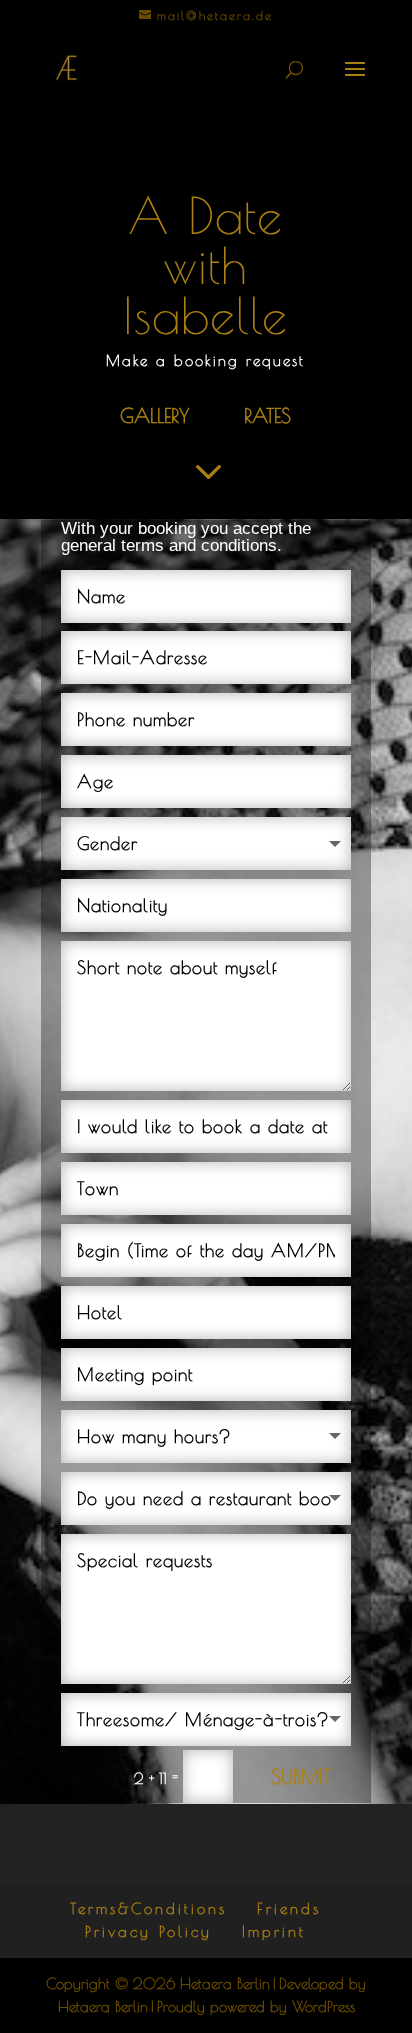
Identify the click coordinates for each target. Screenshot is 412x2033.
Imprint (274, 1931)
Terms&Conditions (148, 1908)
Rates (267, 415)
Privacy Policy (148, 1931)
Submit (301, 1776)
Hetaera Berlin (225, 1983)
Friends (289, 1908)
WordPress (323, 2006)
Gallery (154, 415)
